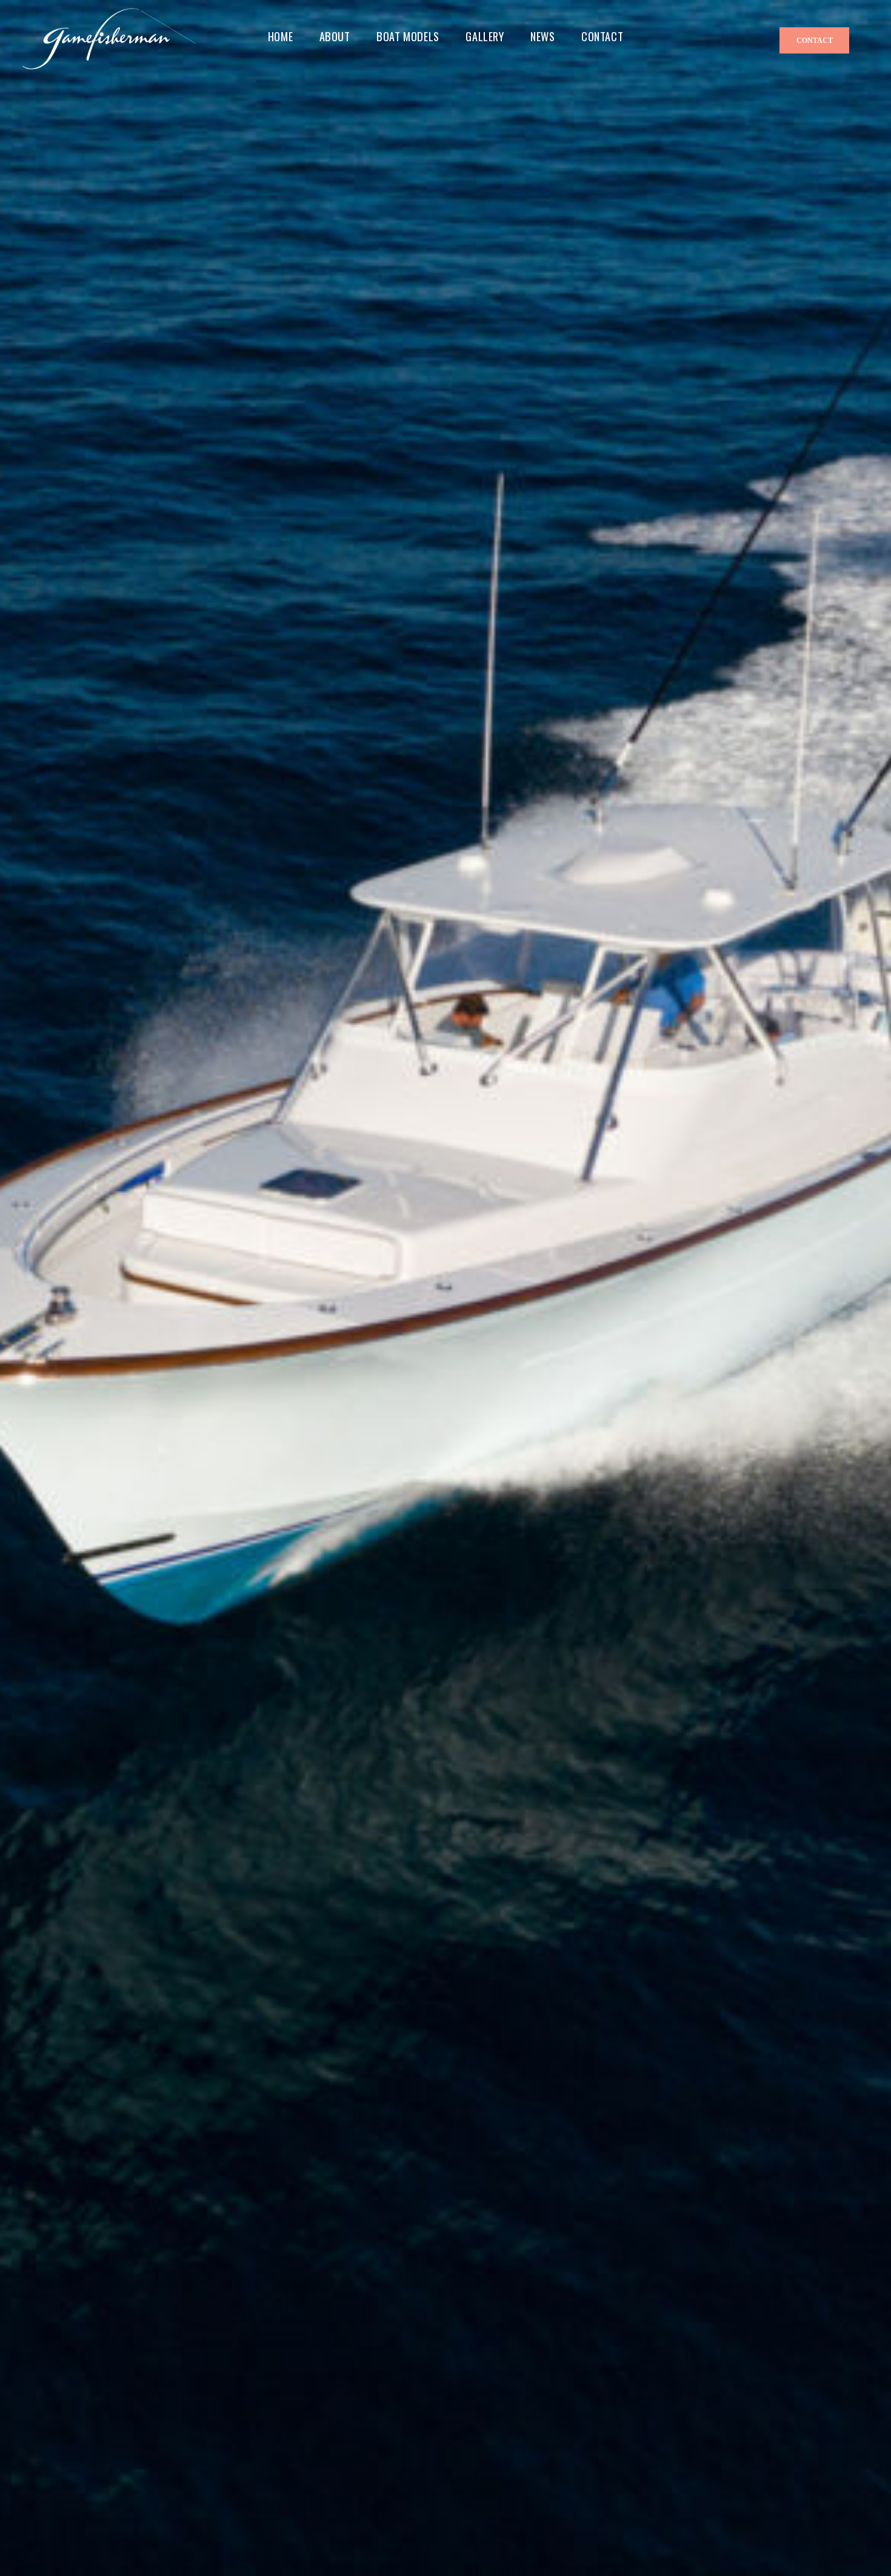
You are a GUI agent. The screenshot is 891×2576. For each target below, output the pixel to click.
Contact (815, 41)
